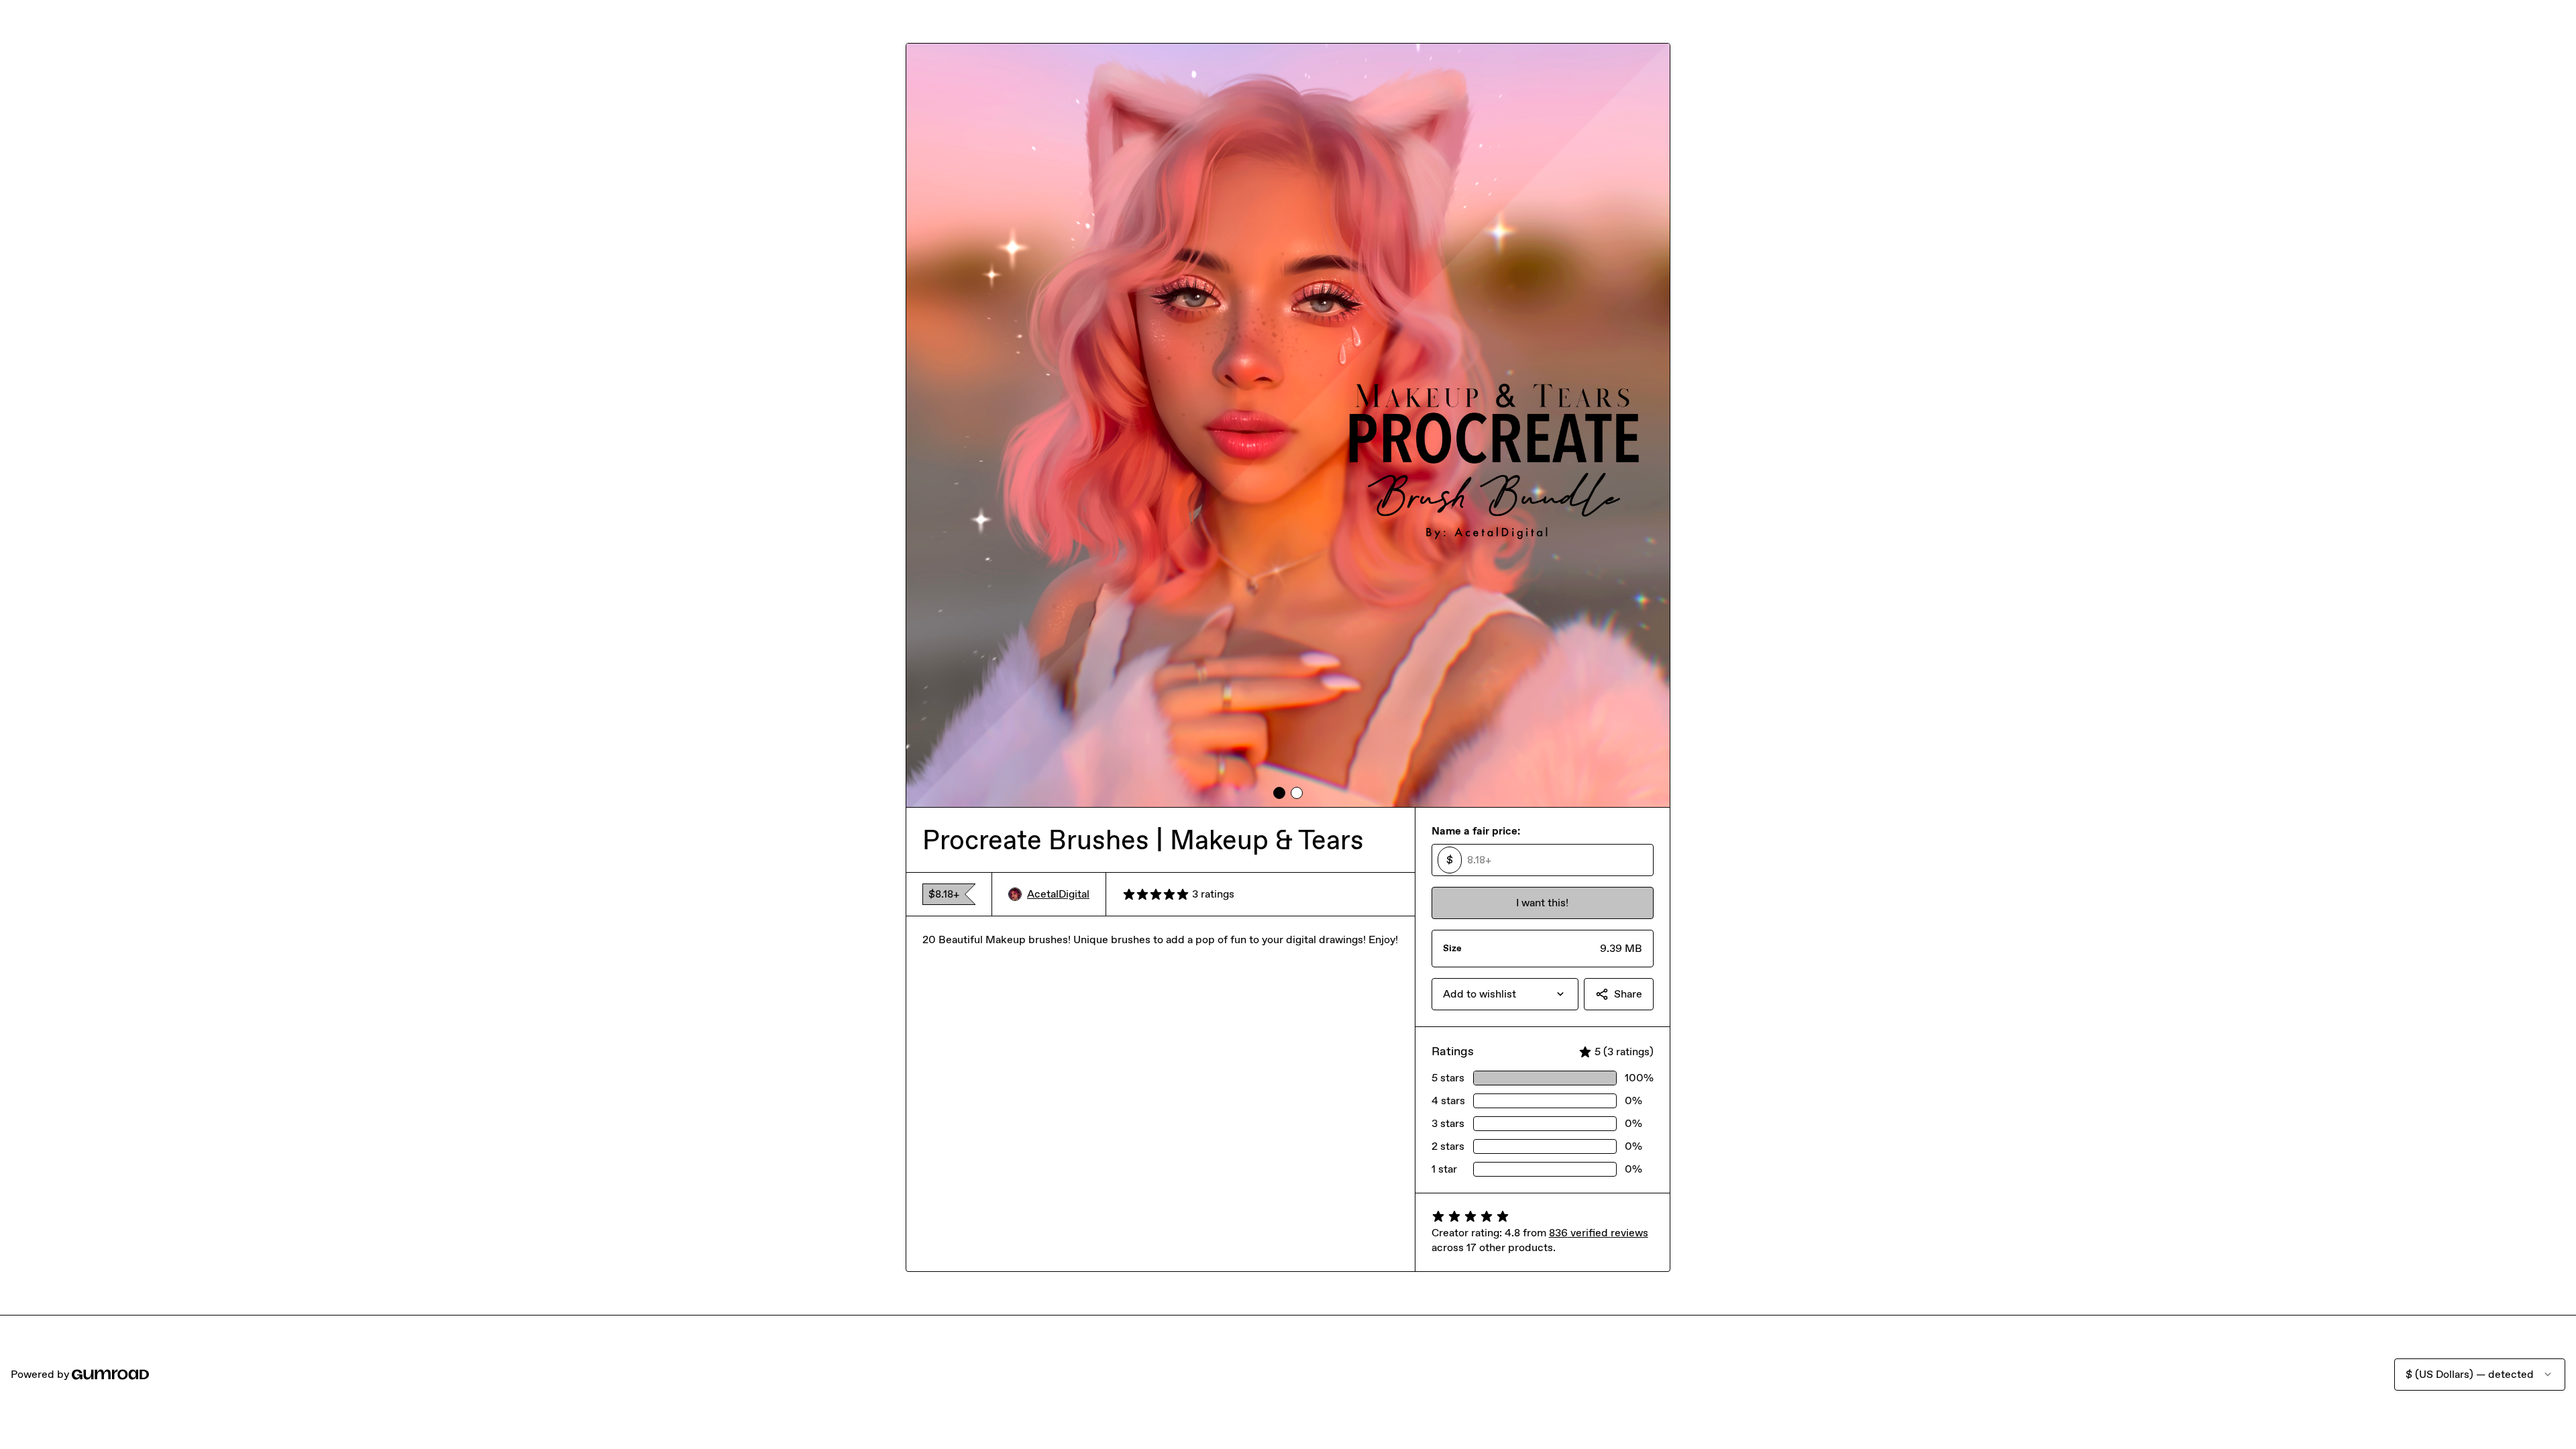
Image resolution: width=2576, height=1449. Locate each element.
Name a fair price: (1476, 831)
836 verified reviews (1599, 1233)
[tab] (1279, 793)
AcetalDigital (1058, 894)
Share (1628, 994)
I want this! (1542, 903)
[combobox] (1505, 994)
